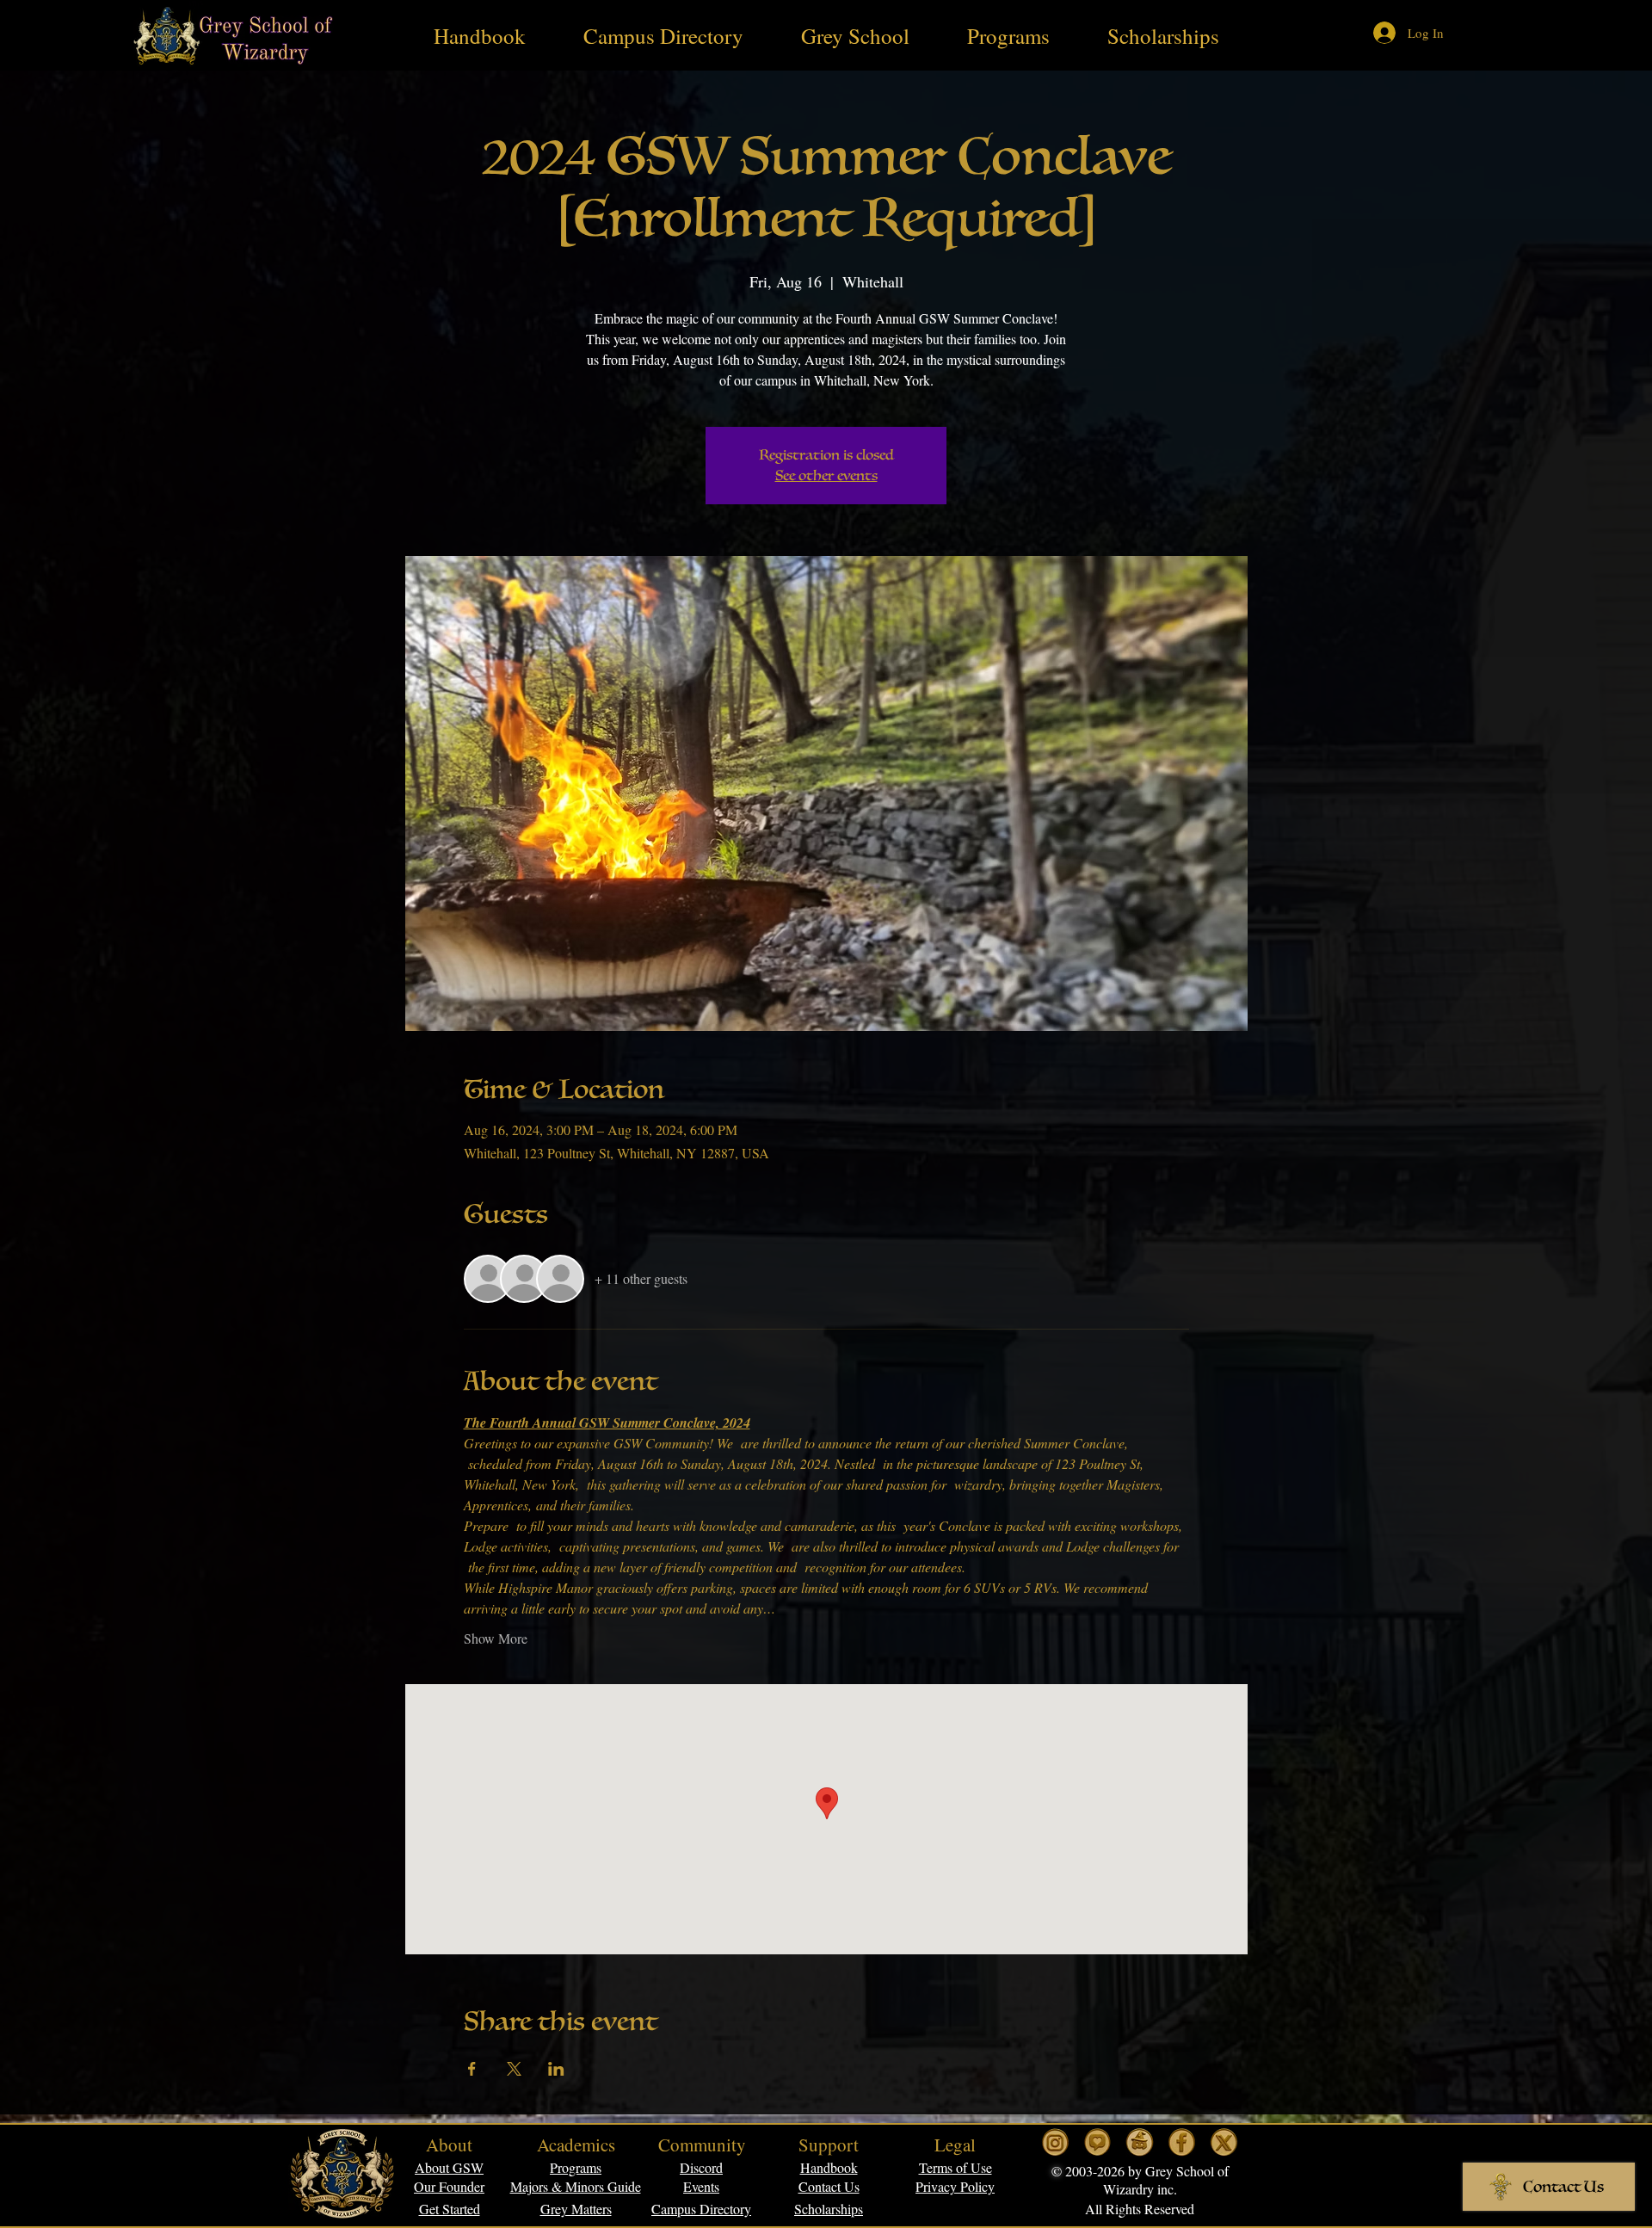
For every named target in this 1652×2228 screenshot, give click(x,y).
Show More (496, 1638)
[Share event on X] (514, 2069)
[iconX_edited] (1224, 2142)
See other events (826, 476)
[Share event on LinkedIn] (556, 2069)
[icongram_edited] (1055, 2142)
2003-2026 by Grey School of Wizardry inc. (1145, 2180)
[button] (955, 2167)
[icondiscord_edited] (1140, 2142)
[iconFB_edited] (1182, 2142)
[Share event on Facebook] (472, 2069)
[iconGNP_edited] (1097, 2142)
